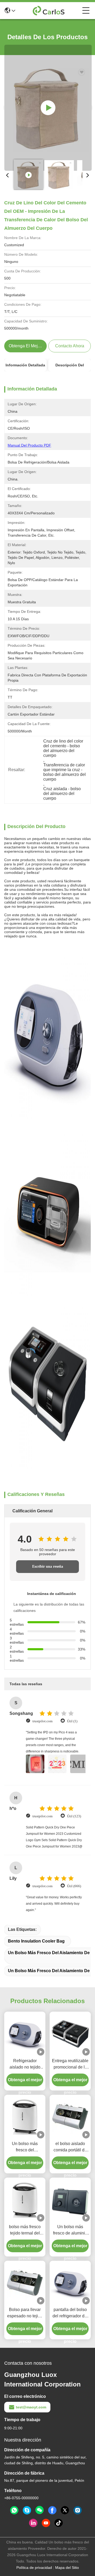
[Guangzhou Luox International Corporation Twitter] (65, 2510)
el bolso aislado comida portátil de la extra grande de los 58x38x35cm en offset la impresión (70, 2147)
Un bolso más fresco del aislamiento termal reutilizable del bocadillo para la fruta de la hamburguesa (25, 2147)
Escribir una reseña (48, 1566)
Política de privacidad (34, 2568)
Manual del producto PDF (29, 445)
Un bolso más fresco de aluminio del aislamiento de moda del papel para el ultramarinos (70, 2230)
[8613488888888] (14, 2510)
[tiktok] (59, 2523)
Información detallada (25, 365)
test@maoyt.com (31, 2407)
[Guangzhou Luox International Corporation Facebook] (52, 2510)
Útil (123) (74, 1816)
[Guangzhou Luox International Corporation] (49, 11)
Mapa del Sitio (67, 2568)
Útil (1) (72, 1721)
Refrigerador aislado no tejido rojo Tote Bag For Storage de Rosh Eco (25, 2064)
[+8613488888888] (27, 2510)
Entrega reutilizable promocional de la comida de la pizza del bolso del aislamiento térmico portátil (70, 2064)
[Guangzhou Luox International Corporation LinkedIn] (33, 2523)
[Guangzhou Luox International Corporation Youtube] (46, 2523)
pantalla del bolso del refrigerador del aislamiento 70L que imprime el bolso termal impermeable (70, 2313)
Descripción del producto (70, 367)
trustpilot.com (42, 1721)
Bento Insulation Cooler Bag (36, 1941)
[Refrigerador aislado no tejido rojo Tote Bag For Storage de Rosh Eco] (25, 2034)
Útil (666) (74, 1886)
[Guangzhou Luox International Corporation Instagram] (78, 2510)
